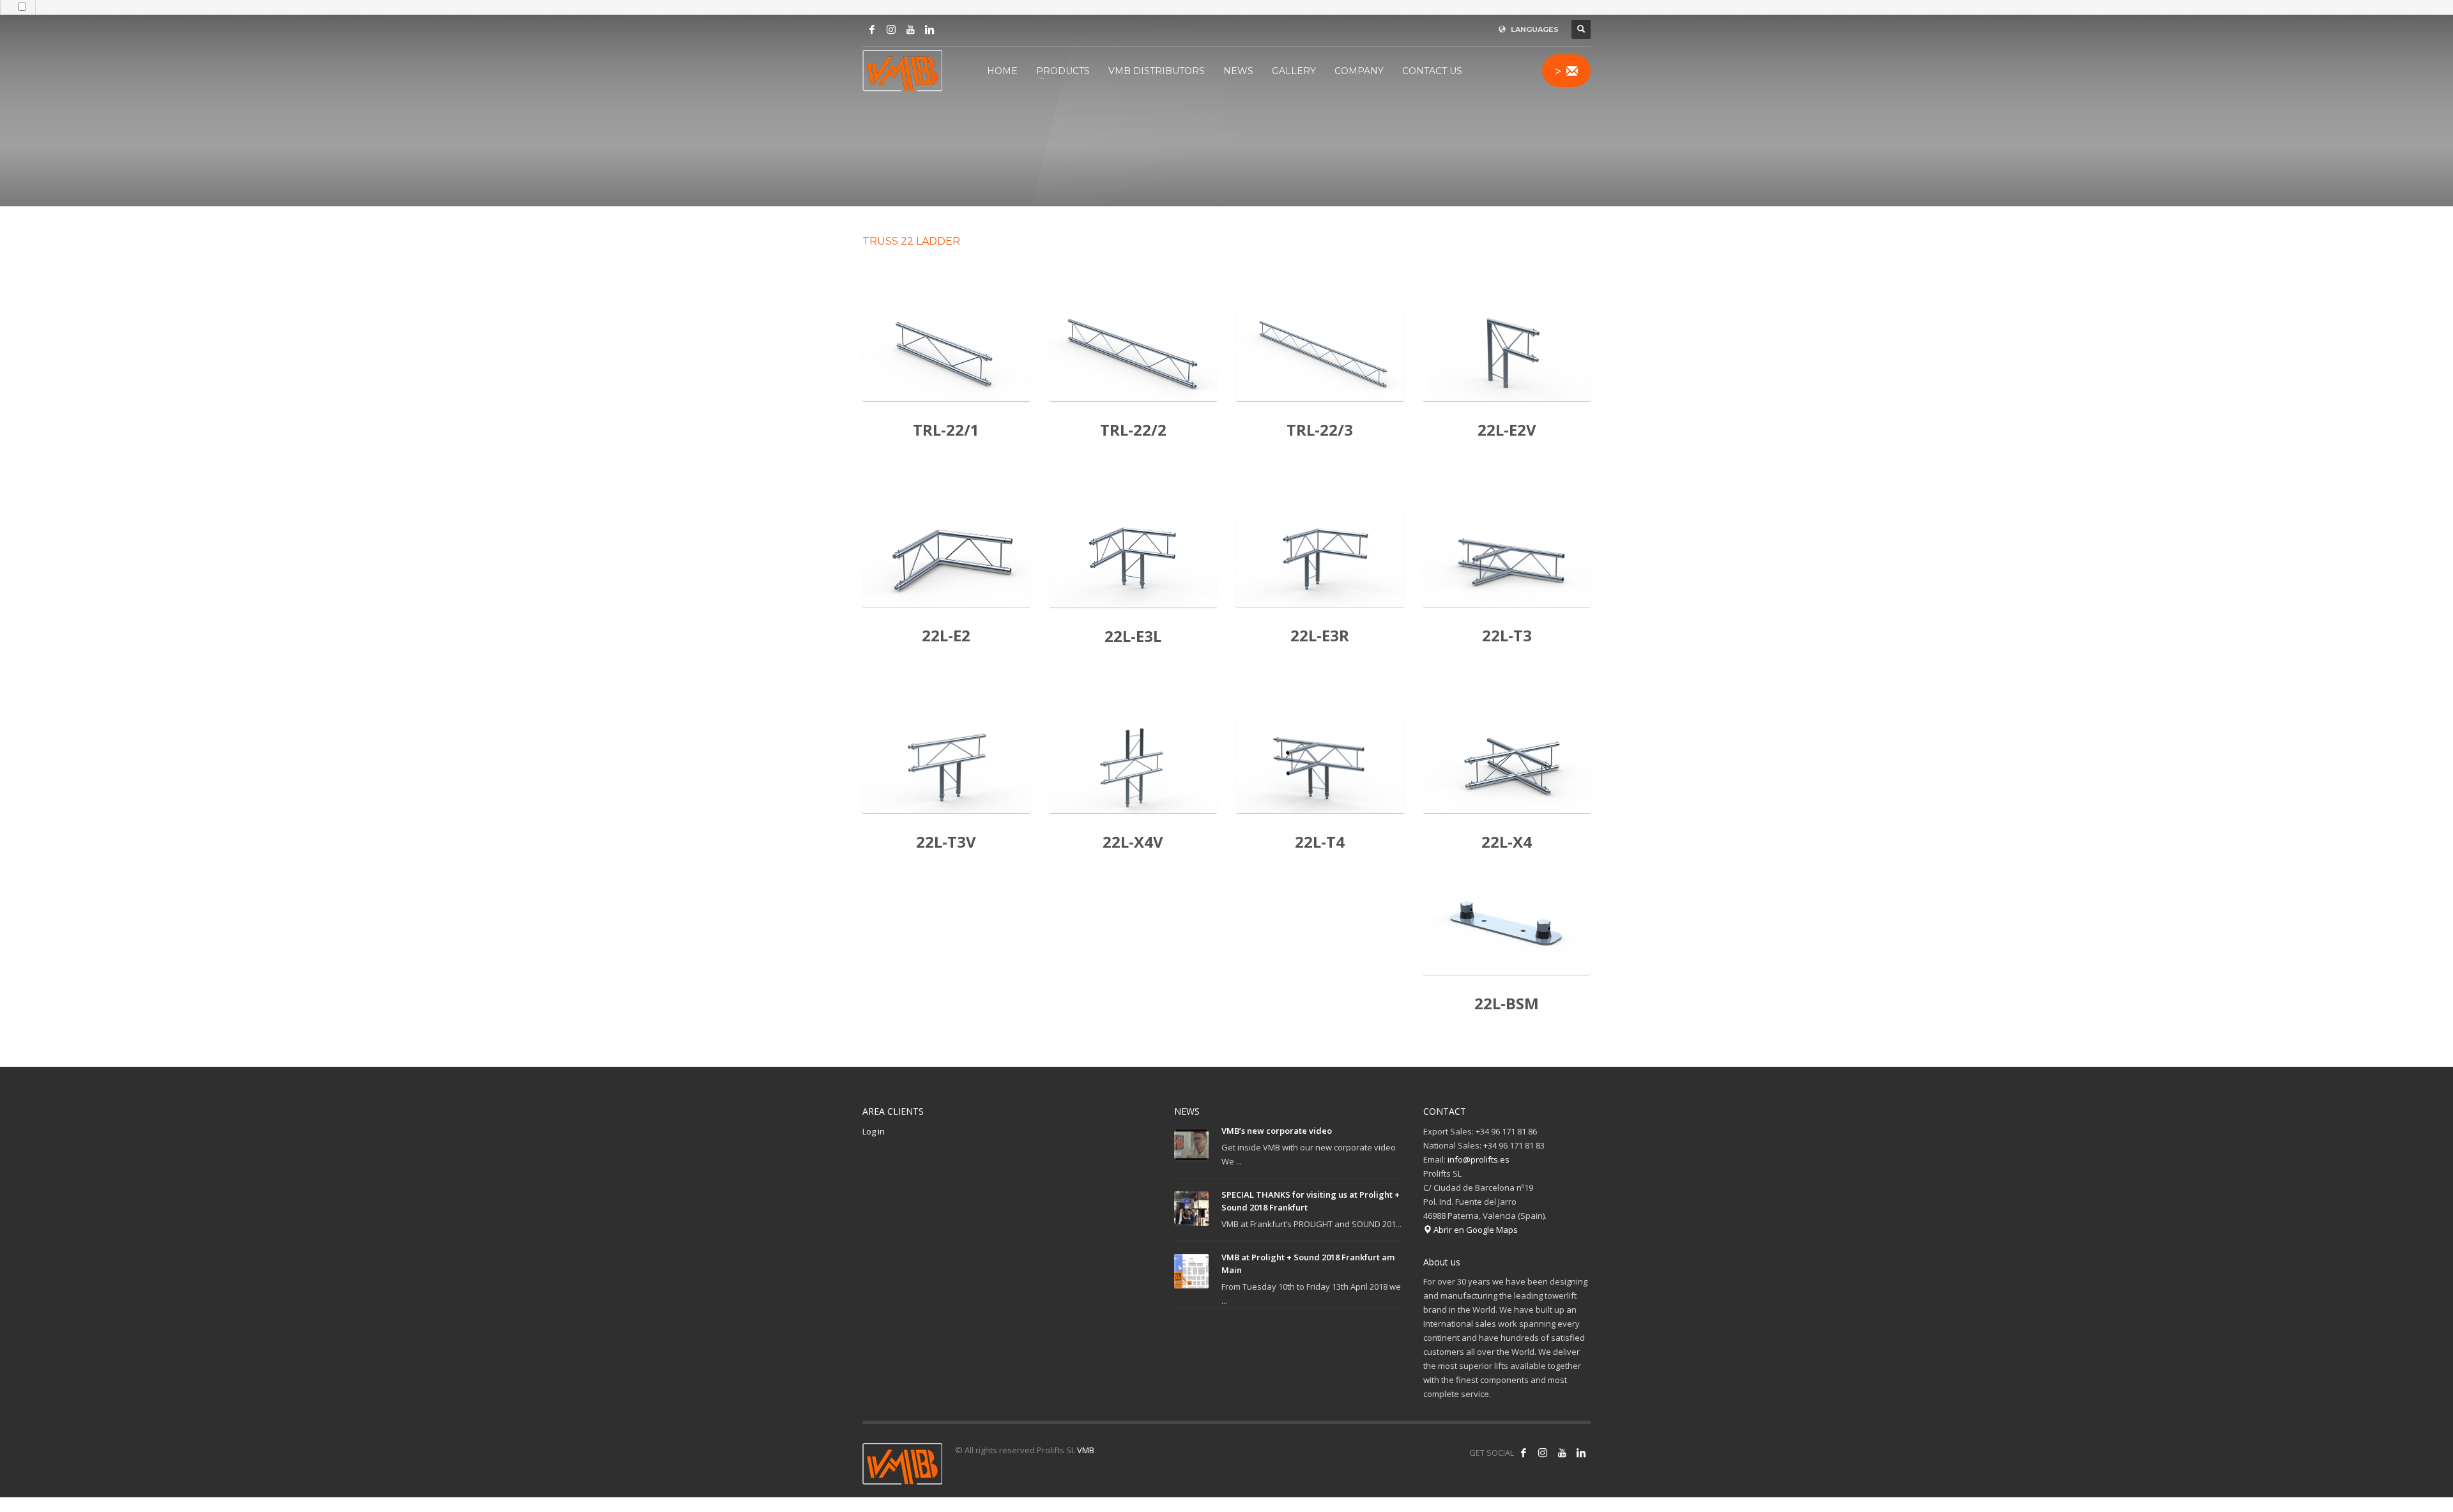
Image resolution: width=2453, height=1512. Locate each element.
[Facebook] (872, 29)
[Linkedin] (929, 29)
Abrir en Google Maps (1475, 1230)
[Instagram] (891, 29)
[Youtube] (910, 29)
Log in (874, 1131)
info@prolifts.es (1479, 1159)
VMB (1086, 1450)
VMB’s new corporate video (1277, 1131)
